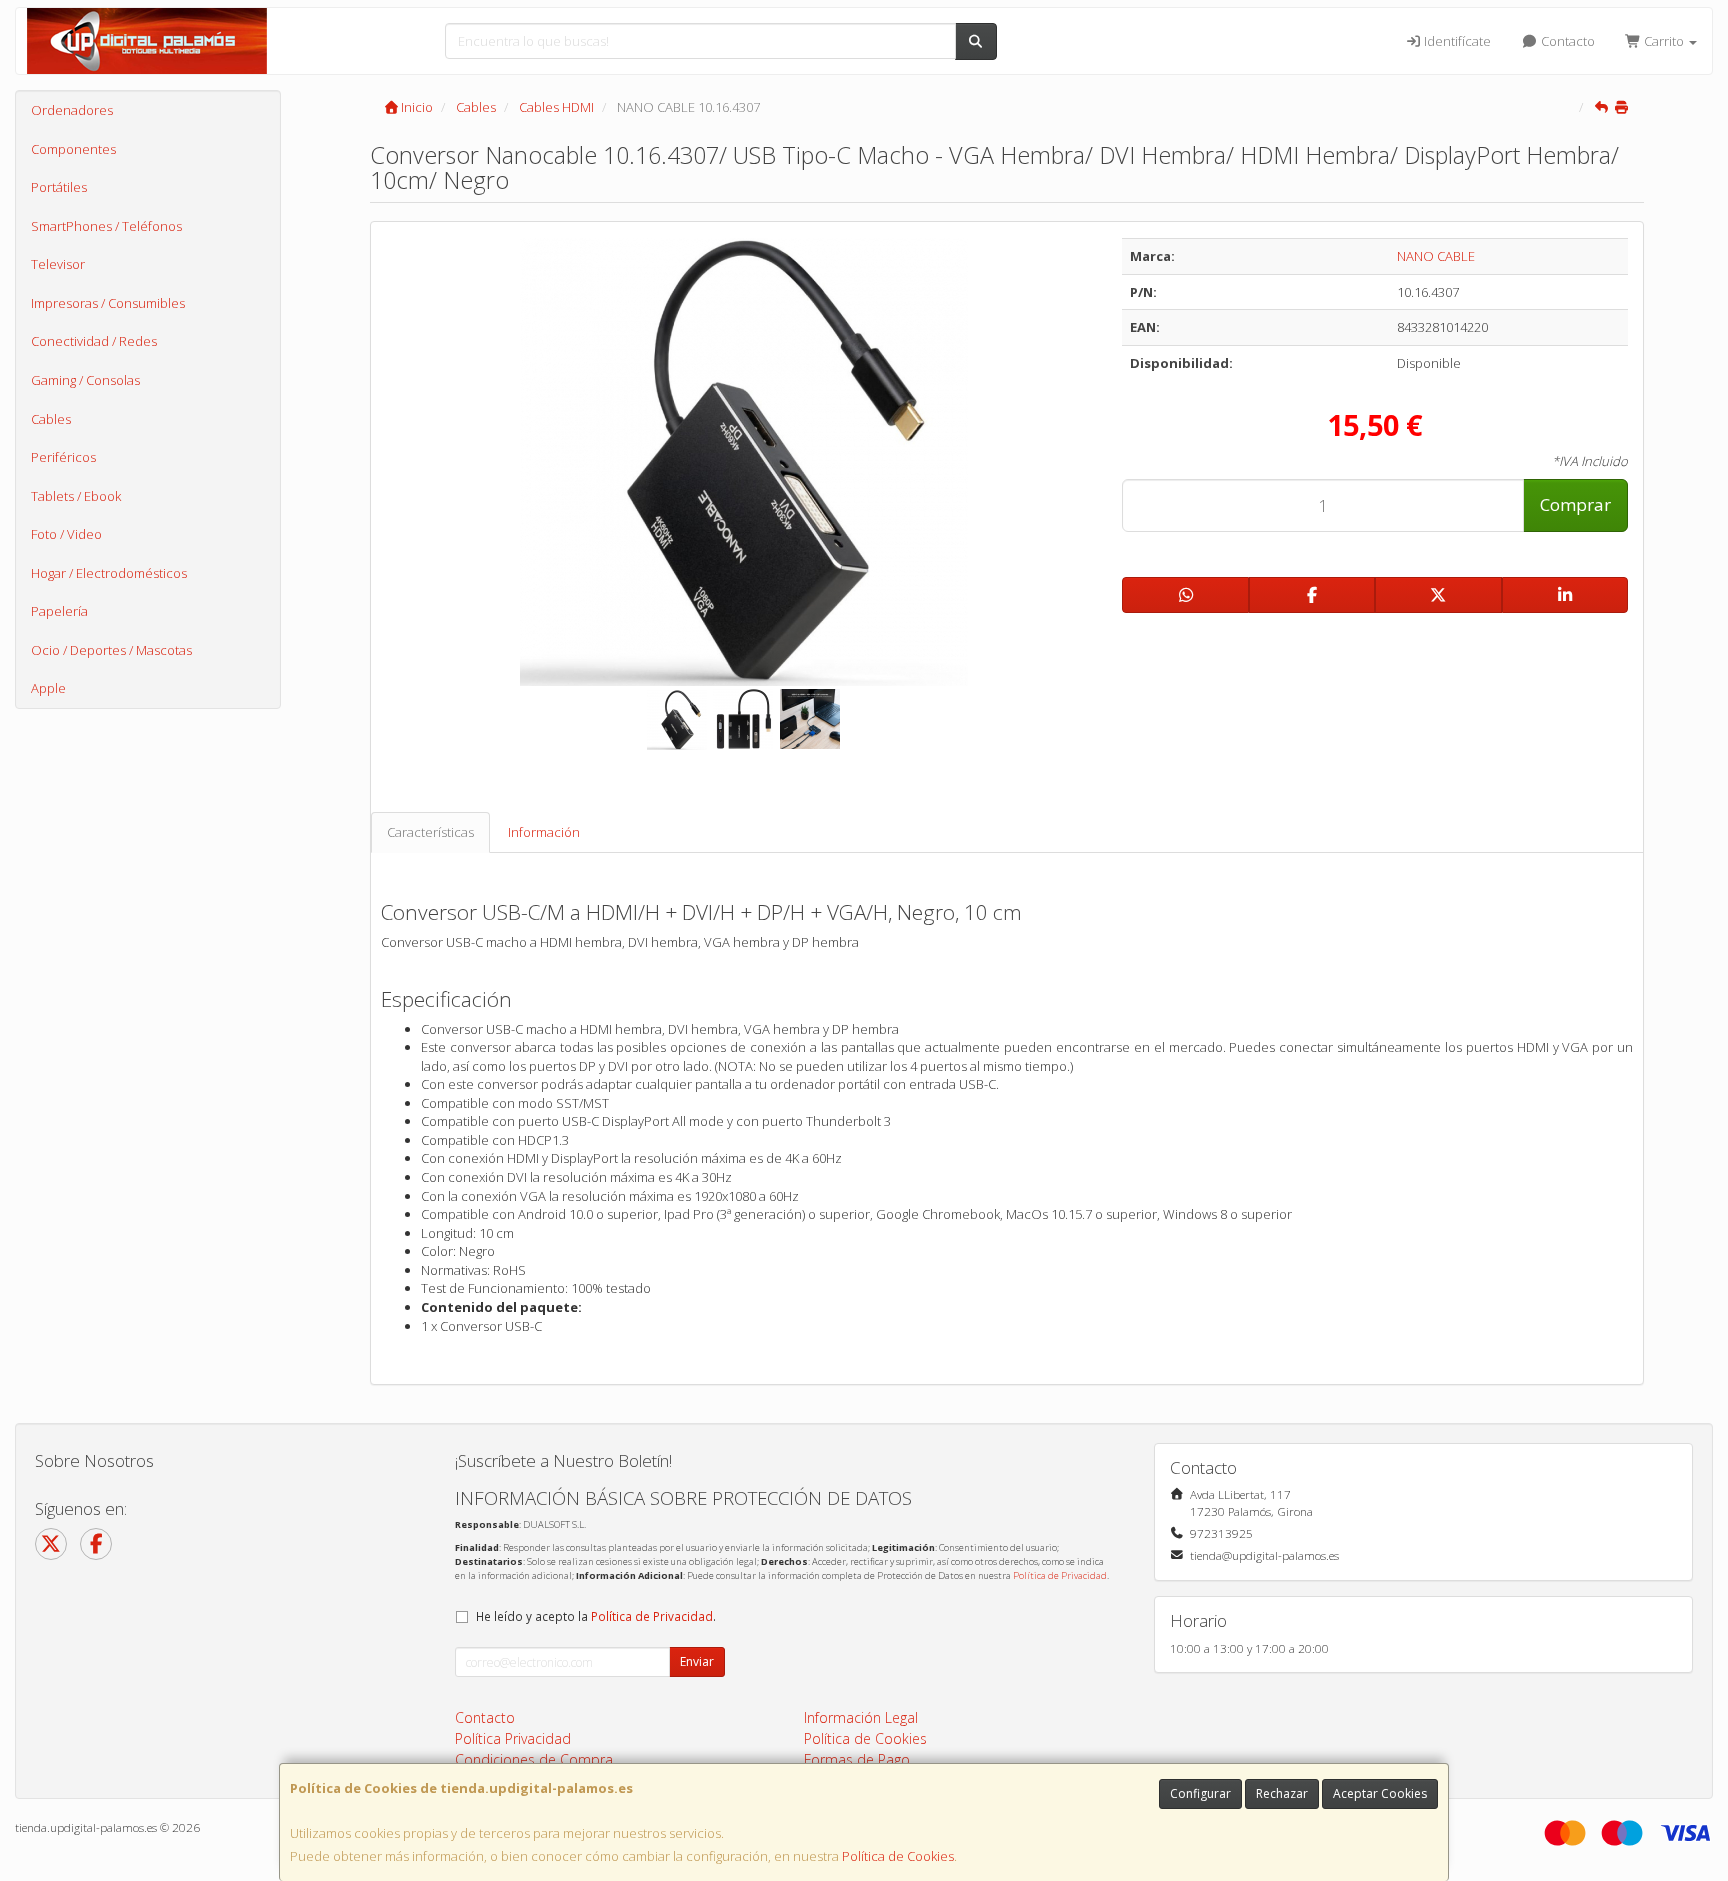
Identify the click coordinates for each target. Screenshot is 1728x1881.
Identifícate (1456, 41)
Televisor (58, 264)
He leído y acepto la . (596, 1616)
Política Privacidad (513, 1738)
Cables (51, 419)
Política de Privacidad (1060, 1575)
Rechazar (1282, 1793)
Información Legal (861, 1717)
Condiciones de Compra (534, 1759)
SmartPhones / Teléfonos (106, 226)
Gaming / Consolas (85, 380)
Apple (48, 688)
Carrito (1664, 41)
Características (430, 832)
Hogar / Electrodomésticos (109, 573)
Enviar (697, 1661)
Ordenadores (72, 110)
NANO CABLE (1436, 256)
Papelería (59, 611)
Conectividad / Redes (94, 341)
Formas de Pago (857, 1759)
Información (544, 832)
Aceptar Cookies (1380, 1793)
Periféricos (63, 457)
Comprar (1575, 504)
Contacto (1566, 41)
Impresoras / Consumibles (108, 303)
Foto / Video (66, 534)
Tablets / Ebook (76, 496)
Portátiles (59, 187)
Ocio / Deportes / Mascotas (111, 650)
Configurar (1200, 1793)
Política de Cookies (898, 1856)
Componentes (73, 149)
